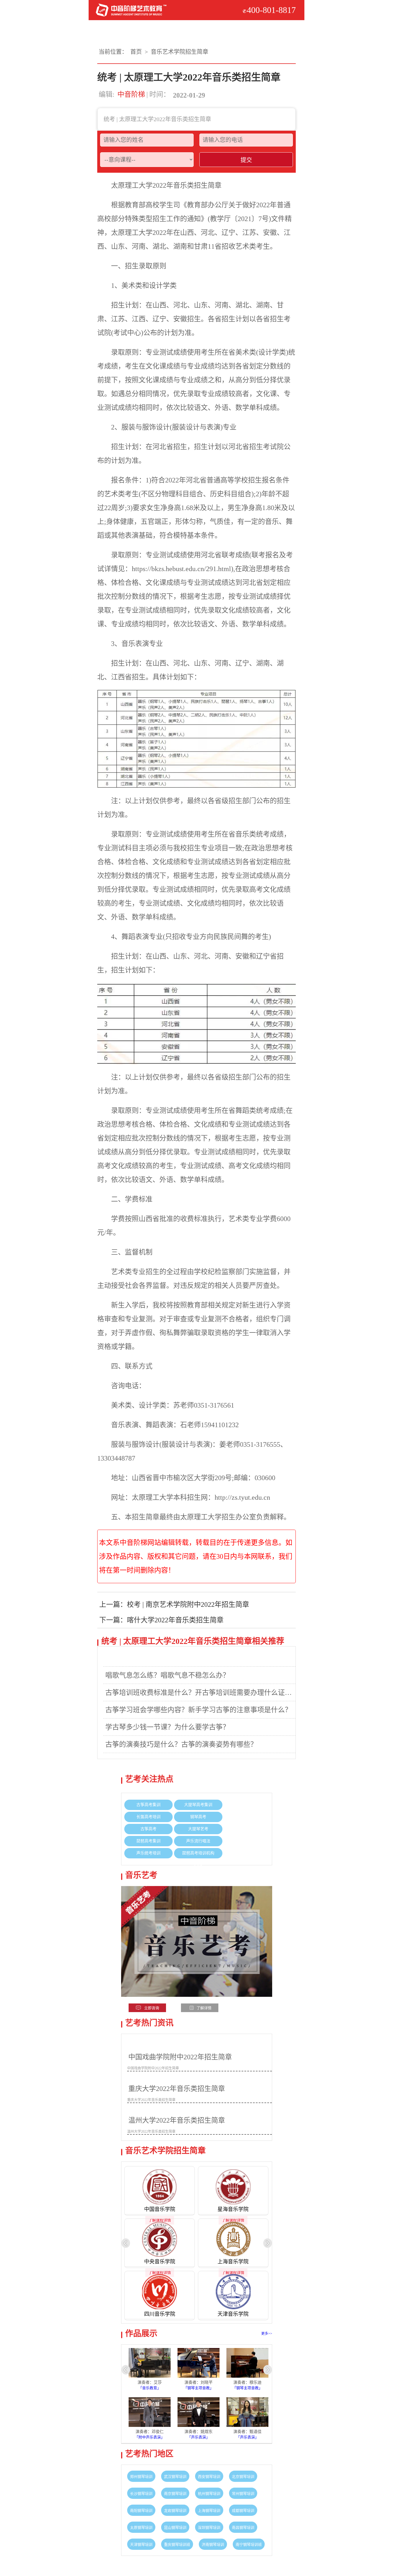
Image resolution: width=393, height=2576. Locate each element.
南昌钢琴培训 (243, 2527)
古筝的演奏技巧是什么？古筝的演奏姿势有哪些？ (181, 1744)
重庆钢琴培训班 (177, 2544)
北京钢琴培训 (243, 2477)
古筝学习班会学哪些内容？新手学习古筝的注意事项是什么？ (199, 1710)
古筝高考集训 (148, 1805)
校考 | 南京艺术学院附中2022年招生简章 (188, 1604)
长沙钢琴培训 (141, 2494)
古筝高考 (148, 1829)
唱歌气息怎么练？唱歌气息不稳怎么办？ (167, 1675)
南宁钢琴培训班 (249, 2544)
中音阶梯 (131, 94)
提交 (246, 160)
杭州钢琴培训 (209, 2494)
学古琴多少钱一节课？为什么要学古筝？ (167, 1727)
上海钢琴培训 (209, 2511)
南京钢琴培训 (175, 2494)
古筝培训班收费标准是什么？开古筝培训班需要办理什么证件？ (201, 1693)
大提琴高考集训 (198, 1805)
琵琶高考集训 (148, 1841)
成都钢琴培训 (243, 2511)
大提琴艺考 (198, 1829)
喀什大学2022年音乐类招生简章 (175, 1620)
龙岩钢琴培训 (175, 2511)
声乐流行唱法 (198, 1841)
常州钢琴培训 (243, 2494)
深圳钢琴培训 (209, 2527)
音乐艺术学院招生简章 (180, 52)
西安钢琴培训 (209, 2477)
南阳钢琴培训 (141, 2511)
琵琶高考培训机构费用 (198, 1858)
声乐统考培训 (148, 1853)
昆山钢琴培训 (175, 2527)
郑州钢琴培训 (141, 2477)
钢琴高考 (198, 1817)
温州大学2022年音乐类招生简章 (177, 2120)
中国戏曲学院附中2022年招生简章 (180, 2057)
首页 (136, 52)
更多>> (267, 2334)
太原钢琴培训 (141, 2527)
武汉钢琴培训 (175, 2477)
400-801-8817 (271, 10)
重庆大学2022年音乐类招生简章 (177, 2089)
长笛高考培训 (148, 1817)
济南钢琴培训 (213, 2544)
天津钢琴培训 (141, 2544)
